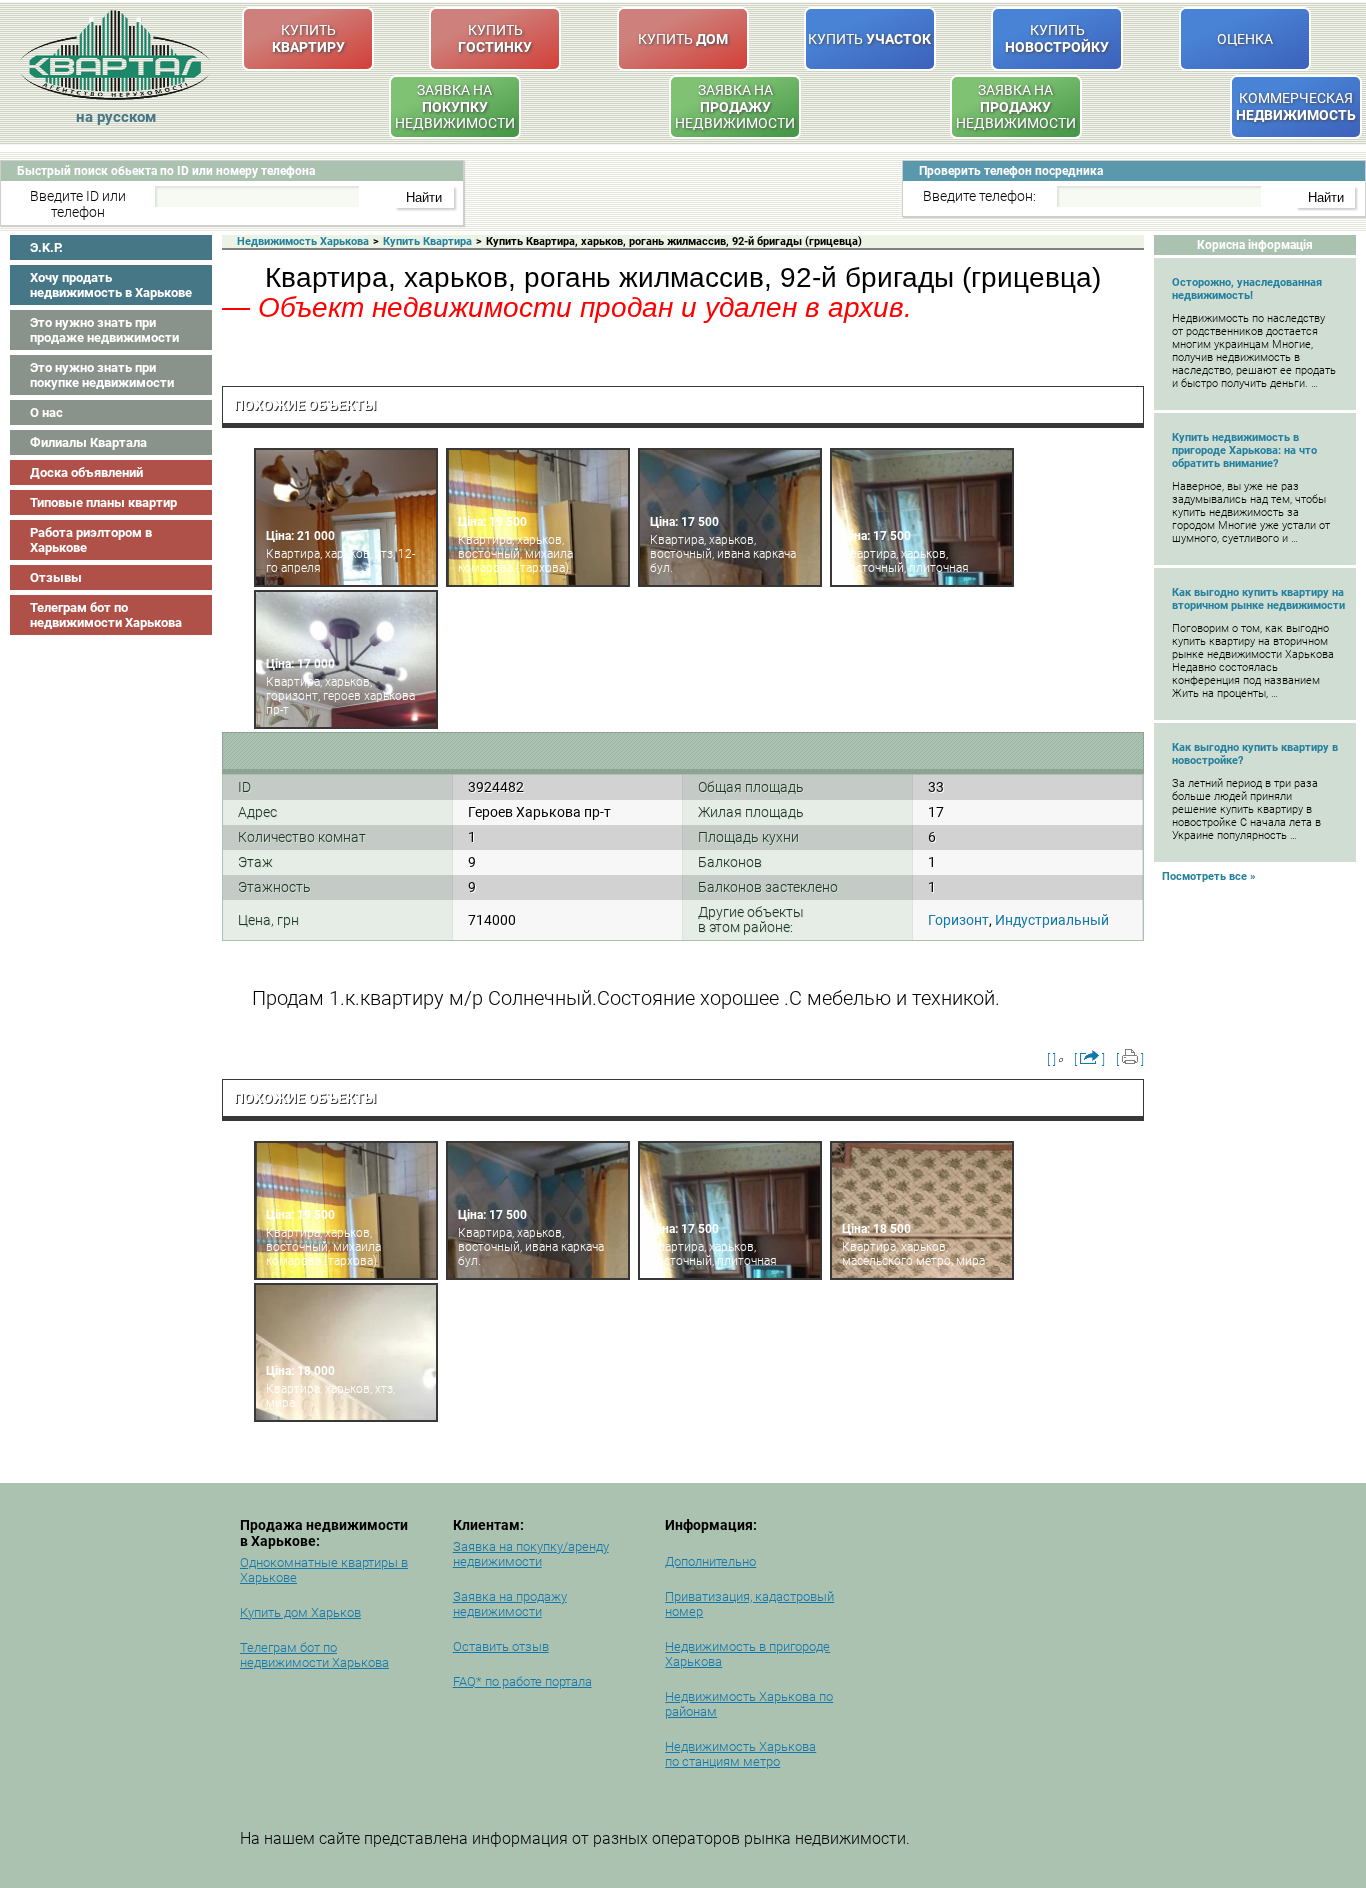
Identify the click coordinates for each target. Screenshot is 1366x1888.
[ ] (1051, 1059)
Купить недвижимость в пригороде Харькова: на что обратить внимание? (1244, 450)
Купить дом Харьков (300, 1612)
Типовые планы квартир (103, 502)
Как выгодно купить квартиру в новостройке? (1255, 754)
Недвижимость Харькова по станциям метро (740, 1754)
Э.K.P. (46, 247)
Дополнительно (710, 1561)
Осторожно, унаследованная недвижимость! (1247, 289)
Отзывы (56, 577)
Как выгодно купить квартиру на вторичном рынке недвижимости (1258, 599)
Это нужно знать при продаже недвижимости (104, 330)
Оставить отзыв (501, 1646)
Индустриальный (1052, 920)
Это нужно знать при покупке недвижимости (102, 375)
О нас (46, 412)
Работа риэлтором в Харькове (91, 540)
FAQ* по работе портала (522, 1681)
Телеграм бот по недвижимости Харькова (106, 615)
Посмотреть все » (1209, 876)
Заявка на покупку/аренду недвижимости (531, 1554)
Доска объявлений (86, 472)
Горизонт (958, 920)
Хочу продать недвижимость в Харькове (111, 285)
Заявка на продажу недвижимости (510, 1604)
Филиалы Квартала (88, 442)
